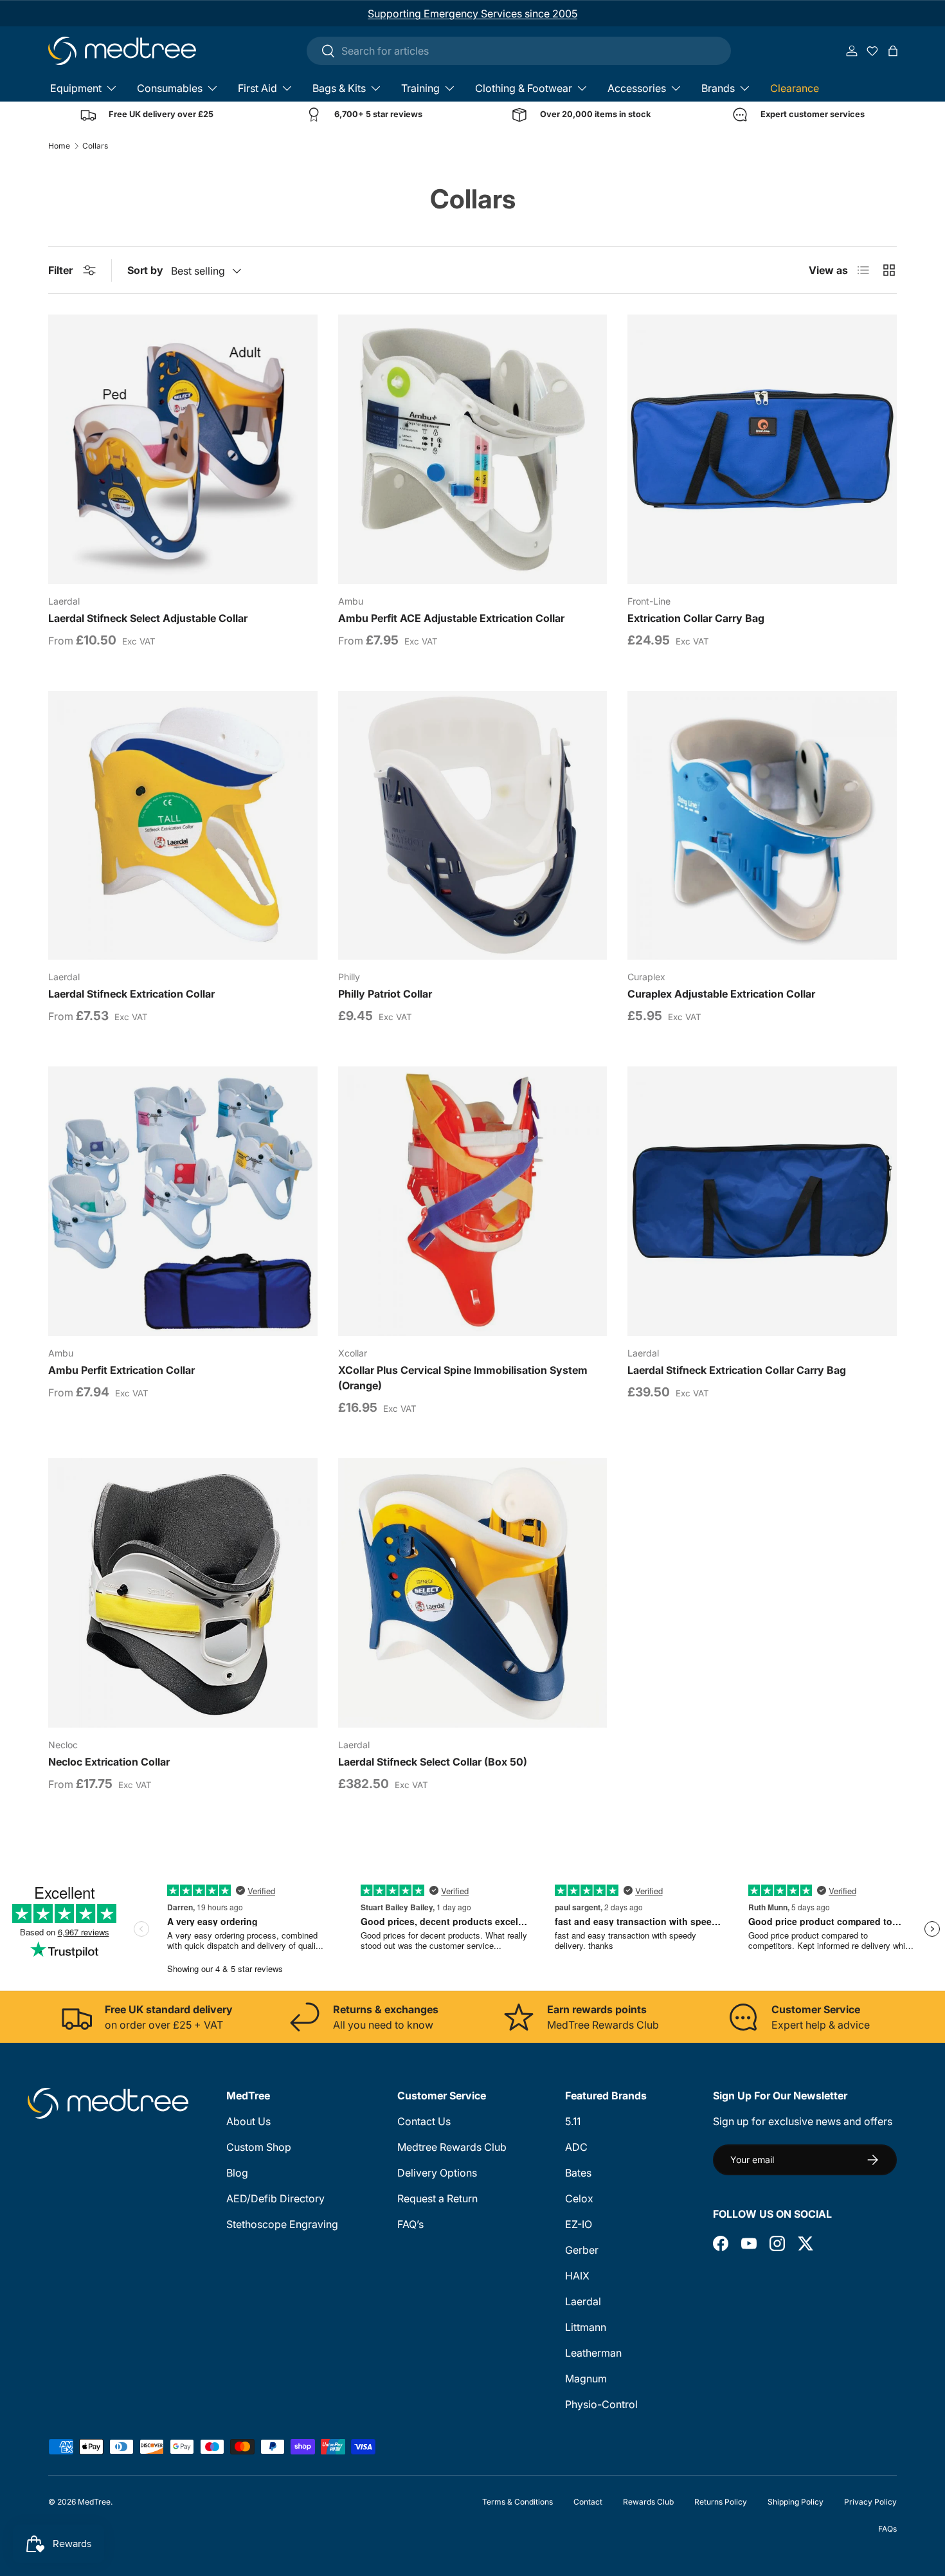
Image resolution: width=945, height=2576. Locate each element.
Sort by (145, 270)
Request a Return (437, 2198)
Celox (579, 2198)
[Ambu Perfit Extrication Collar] (183, 1201)
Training (420, 88)
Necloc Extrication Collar (109, 1762)
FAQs (887, 2529)
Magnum (586, 2379)
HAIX (577, 2276)
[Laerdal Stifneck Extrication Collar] (183, 826)
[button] (893, 51)
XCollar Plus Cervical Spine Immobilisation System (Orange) (463, 1378)
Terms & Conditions (517, 2502)
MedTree (94, 2502)
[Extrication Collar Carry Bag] (762, 449)
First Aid (257, 88)
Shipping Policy (796, 2502)
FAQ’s (410, 2224)
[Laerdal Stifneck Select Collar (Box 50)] (473, 1593)
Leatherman (593, 2353)
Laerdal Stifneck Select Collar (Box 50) (433, 1762)
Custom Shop (259, 2147)
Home (59, 146)
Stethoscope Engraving (282, 2224)
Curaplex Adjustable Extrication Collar (721, 994)
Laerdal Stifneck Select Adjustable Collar (148, 618)
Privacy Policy (870, 2502)
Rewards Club (648, 2502)
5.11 (573, 2121)
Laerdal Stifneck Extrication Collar (131, 994)
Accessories (637, 88)
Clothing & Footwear (524, 88)
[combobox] (519, 51)
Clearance (795, 88)
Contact (588, 2502)
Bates (578, 2173)
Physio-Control (601, 2404)
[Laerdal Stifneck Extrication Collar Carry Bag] (762, 1201)
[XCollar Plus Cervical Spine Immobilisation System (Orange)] (473, 1201)
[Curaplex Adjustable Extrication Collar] (762, 826)
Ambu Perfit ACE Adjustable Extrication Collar (451, 618)
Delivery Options (437, 2173)
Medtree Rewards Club (452, 2147)
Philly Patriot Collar (385, 994)
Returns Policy (721, 2502)
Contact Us (424, 2121)
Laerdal (583, 2301)
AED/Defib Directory (275, 2198)
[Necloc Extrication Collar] (183, 1593)
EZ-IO (579, 2224)
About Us (248, 2121)
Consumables (170, 88)
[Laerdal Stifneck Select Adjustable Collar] (183, 449)
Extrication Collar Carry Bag (696, 618)
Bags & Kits (339, 88)
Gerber (582, 2250)
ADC (576, 2147)
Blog (237, 2173)
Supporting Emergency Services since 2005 (473, 14)
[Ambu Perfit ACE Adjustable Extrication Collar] (473, 449)
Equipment (76, 88)
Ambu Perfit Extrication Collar (122, 1370)
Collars (95, 146)
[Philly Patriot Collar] (473, 826)
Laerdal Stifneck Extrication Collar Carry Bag (737, 1370)
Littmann (586, 2327)
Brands (718, 88)
